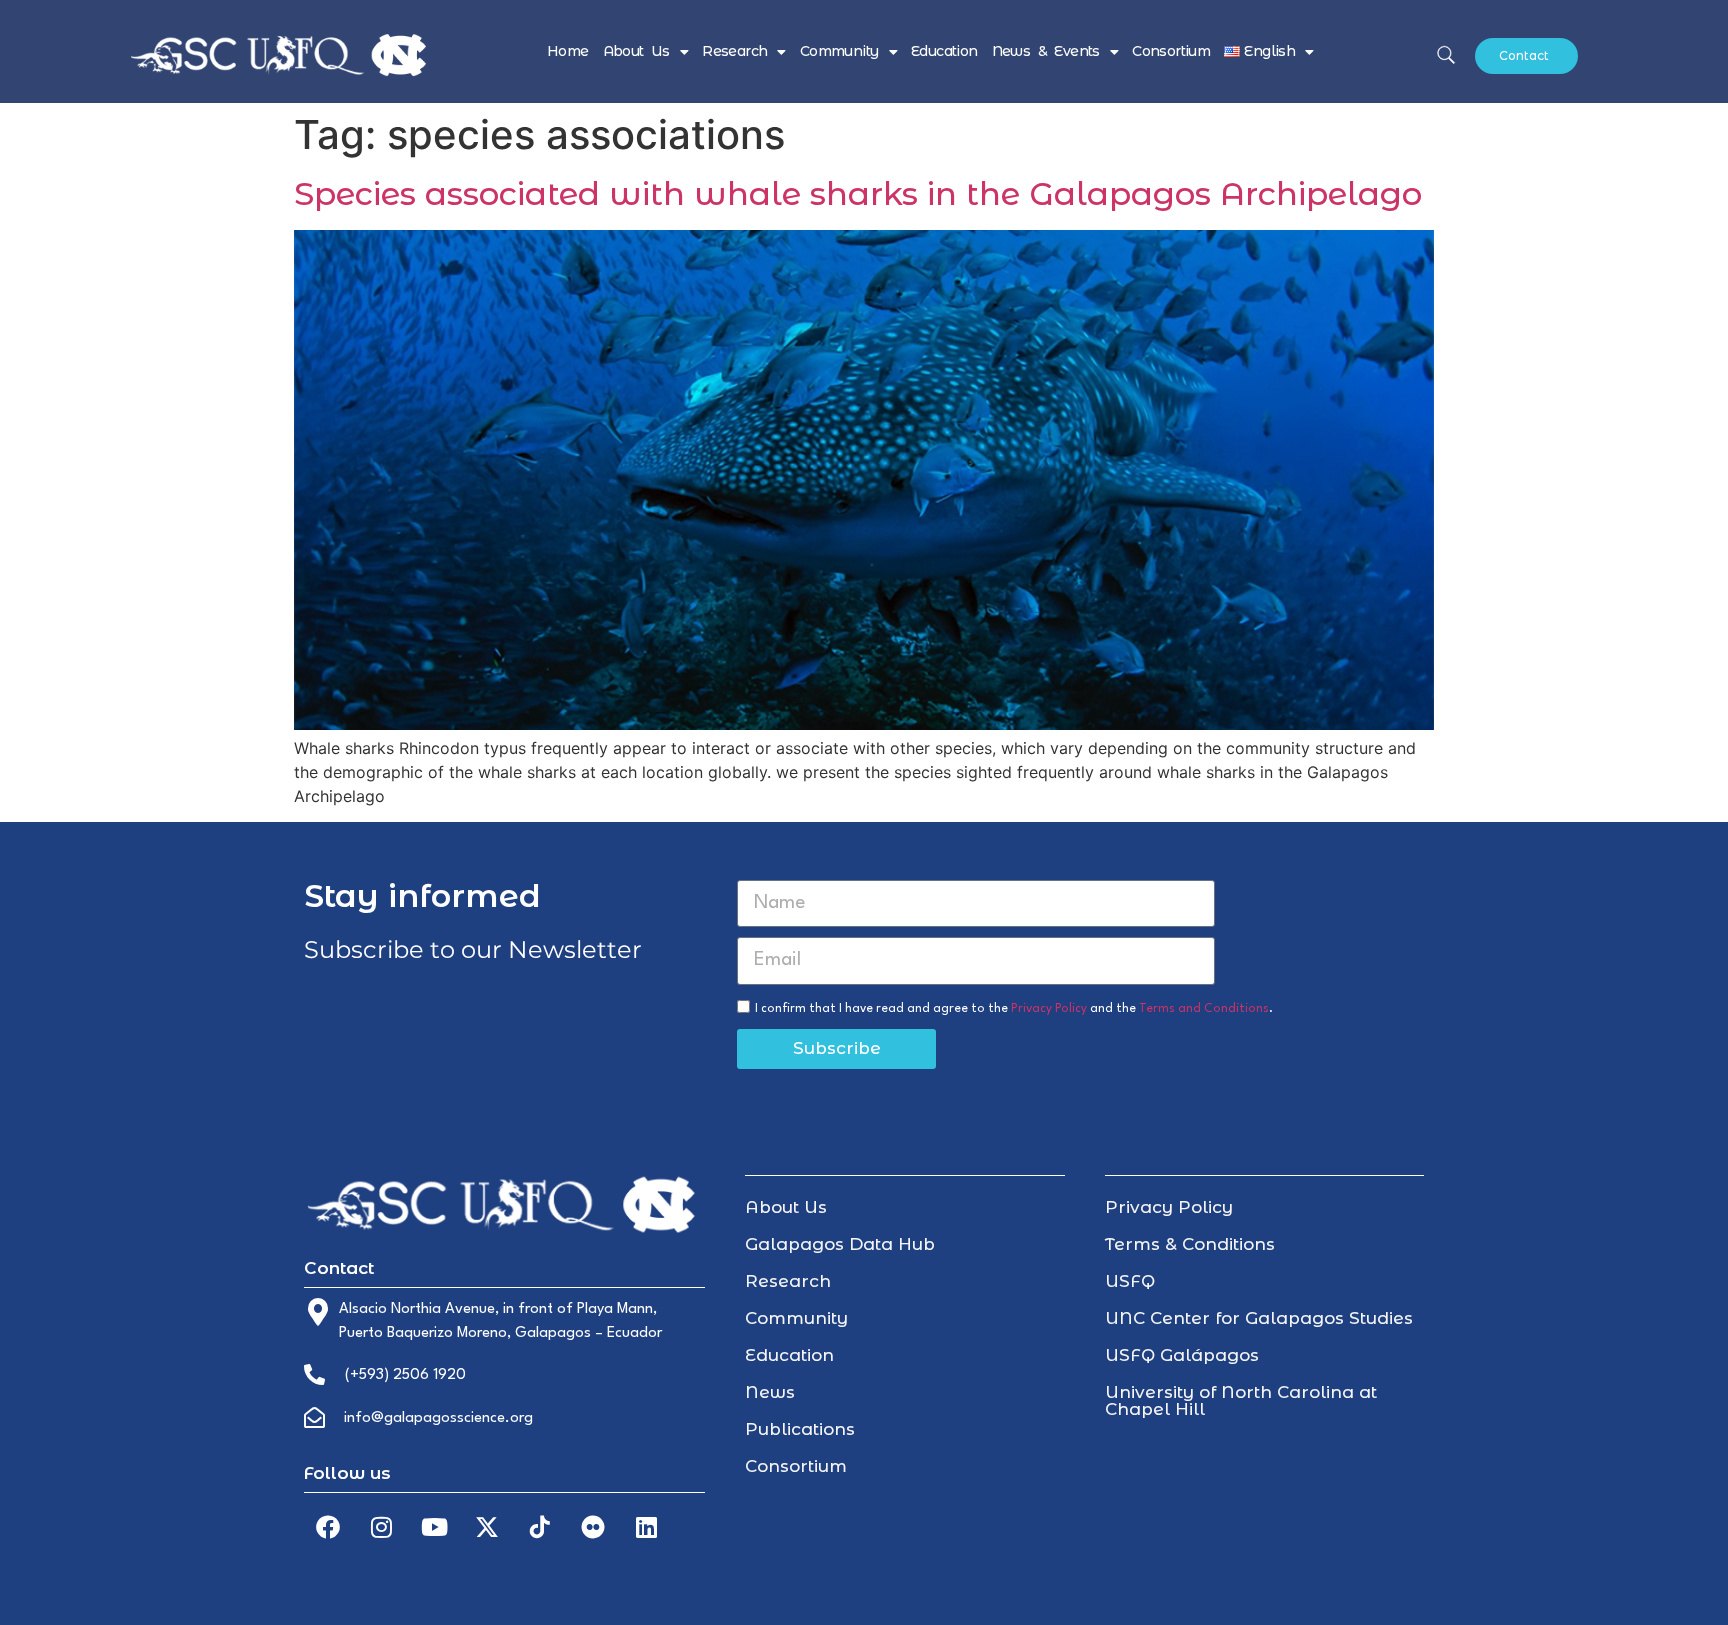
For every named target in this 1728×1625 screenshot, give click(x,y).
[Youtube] (434, 1527)
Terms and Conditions (1204, 1008)
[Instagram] (381, 1527)
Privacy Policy (1049, 1008)
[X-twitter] (487, 1527)
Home (568, 51)
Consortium (1171, 51)
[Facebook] (328, 1527)
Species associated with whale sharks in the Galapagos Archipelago (858, 193)
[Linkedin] (646, 1527)
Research (734, 51)
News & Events (1046, 51)
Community (839, 51)
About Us (636, 51)
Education (944, 51)
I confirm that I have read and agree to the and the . (1014, 1008)
